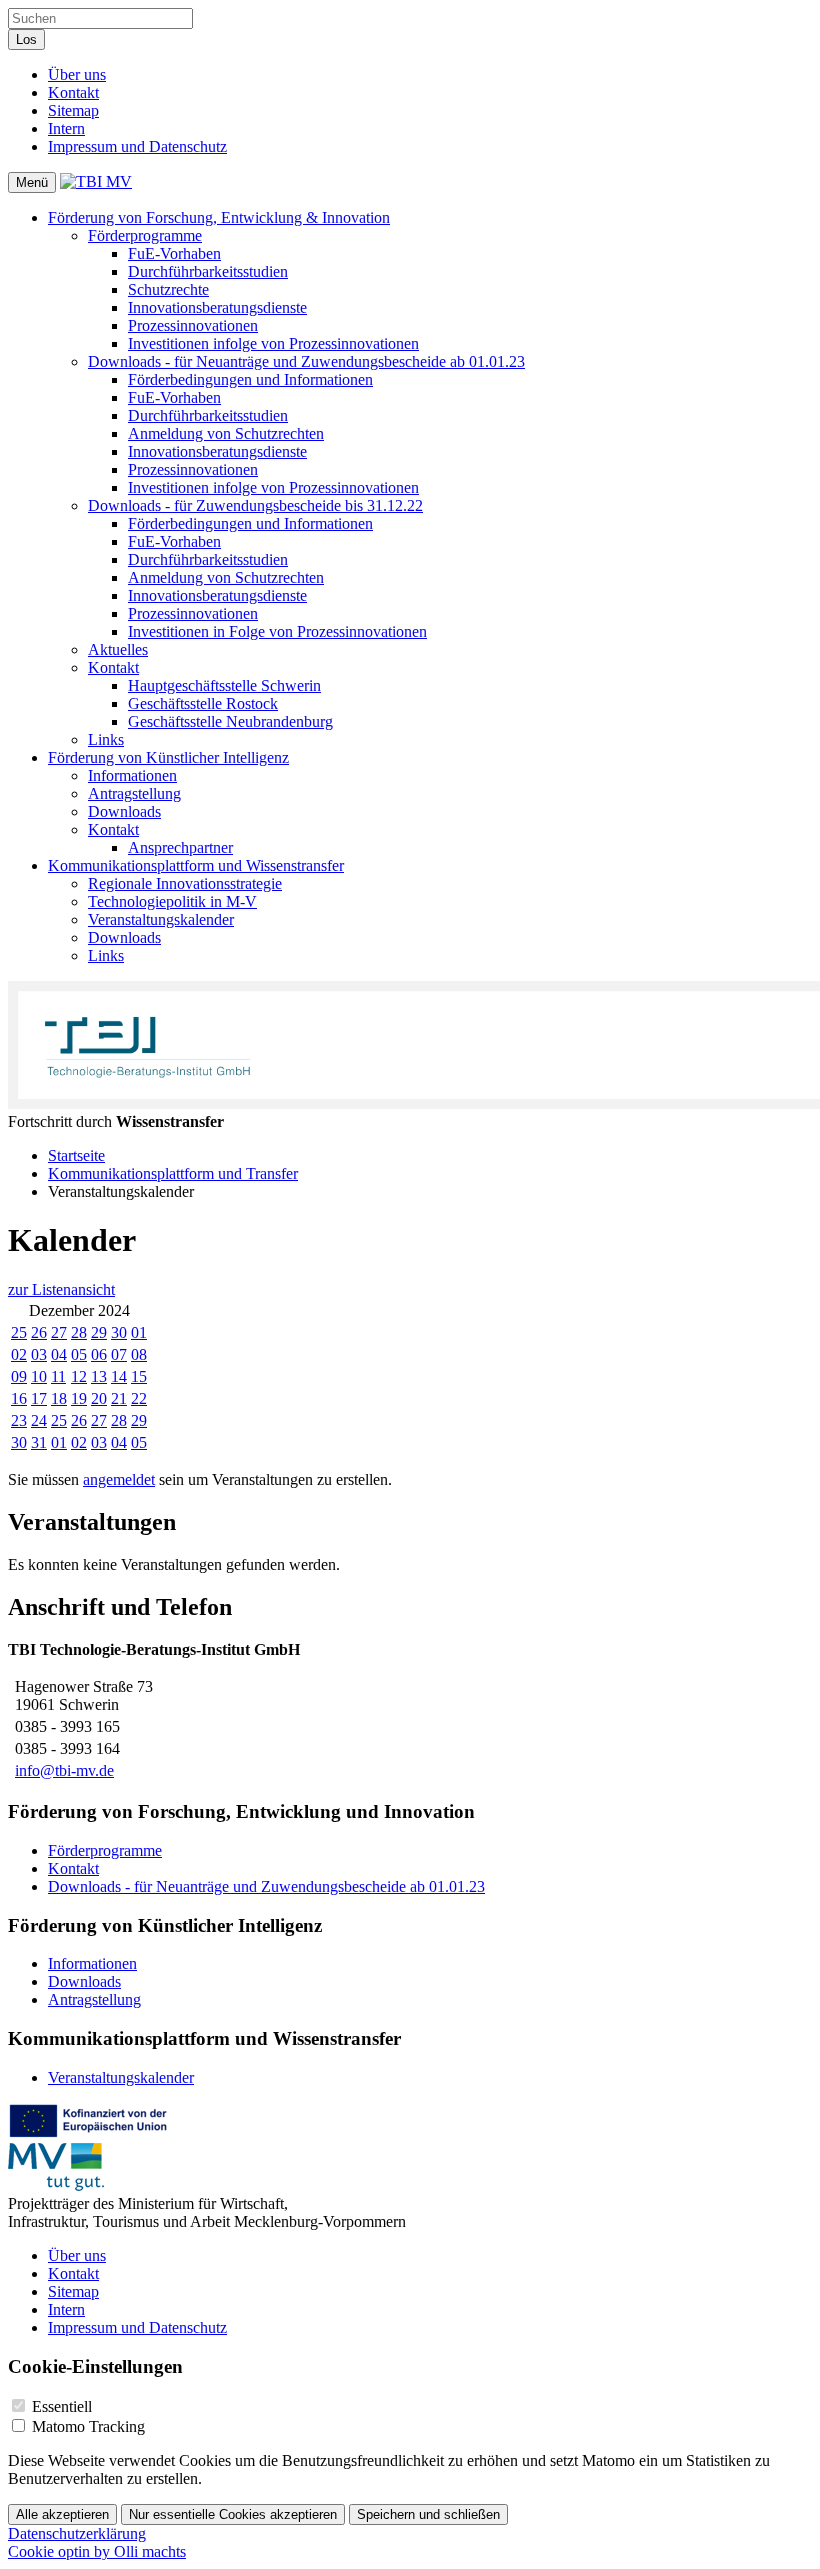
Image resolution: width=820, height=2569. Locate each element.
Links (106, 739)
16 (19, 1398)
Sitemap (73, 110)
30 (119, 1332)
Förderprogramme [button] (145, 235)
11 (58, 1376)
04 (59, 1354)
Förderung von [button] (168, 757)
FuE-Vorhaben (174, 253)
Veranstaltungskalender (161, 919)
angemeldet (119, 1479)
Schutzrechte (168, 289)
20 (99, 1398)
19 (79, 1398)
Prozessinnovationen (193, 325)
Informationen (132, 775)
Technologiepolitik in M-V (172, 901)
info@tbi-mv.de (64, 1770)
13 (99, 1376)
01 (139, 1332)
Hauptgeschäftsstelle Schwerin (224, 685)
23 (19, 1420)
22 (139, 1398)
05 (79, 1354)
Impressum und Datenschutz (137, 146)
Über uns (77, 74)
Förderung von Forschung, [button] (219, 217)
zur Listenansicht (61, 1289)
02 (19, 1354)
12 (79, 1376)
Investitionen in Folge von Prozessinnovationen (277, 631)
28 (79, 1332)
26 (39, 1332)
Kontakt (73, 92)
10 (39, 1376)
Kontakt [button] (113, 667)
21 (119, 1398)
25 (19, 1332)
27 (59, 1332)
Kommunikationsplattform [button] (196, 865)
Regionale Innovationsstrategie (185, 883)
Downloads (124, 811)
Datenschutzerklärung (77, 2533)
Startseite (76, 1155)
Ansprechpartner (180, 847)
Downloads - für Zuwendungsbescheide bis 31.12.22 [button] (255, 505)
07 (119, 1354)
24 (39, 1420)
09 (19, 1376)
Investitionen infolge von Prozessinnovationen (273, 343)
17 (39, 1398)
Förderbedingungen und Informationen (250, 379)
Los (26, 39)
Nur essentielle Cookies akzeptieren (233, 2514)
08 (139, 1354)
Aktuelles (118, 649)
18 (59, 1398)
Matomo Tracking (88, 2426)
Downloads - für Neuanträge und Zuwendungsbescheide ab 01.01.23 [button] (306, 361)
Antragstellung (134, 793)
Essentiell (62, 2406)
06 (99, 1354)
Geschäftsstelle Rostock (203, 703)
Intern (66, 128)
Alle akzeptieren (62, 2514)
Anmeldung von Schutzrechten (226, 433)
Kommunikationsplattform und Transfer (173, 1173)
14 (119, 1376)
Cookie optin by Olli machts (97, 2551)
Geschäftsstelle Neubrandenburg (230, 721)
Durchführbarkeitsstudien (208, 271)
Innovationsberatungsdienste (217, 307)
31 (39, 1442)
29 (99, 1332)
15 (139, 1376)
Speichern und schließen (428, 2514)
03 (39, 1354)
